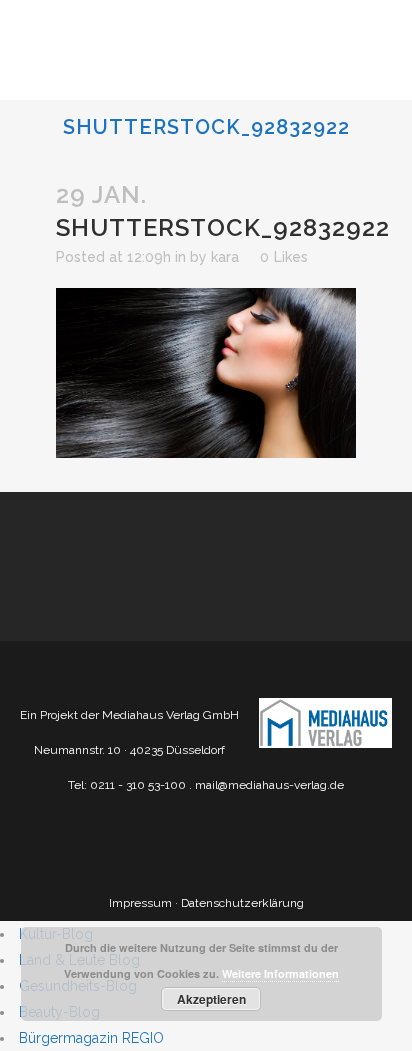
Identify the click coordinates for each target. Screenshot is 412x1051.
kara (225, 257)
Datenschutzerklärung (242, 903)
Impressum (140, 903)
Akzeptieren (211, 999)
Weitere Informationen (280, 973)
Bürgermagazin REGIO (91, 1038)
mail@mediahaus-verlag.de (269, 785)
